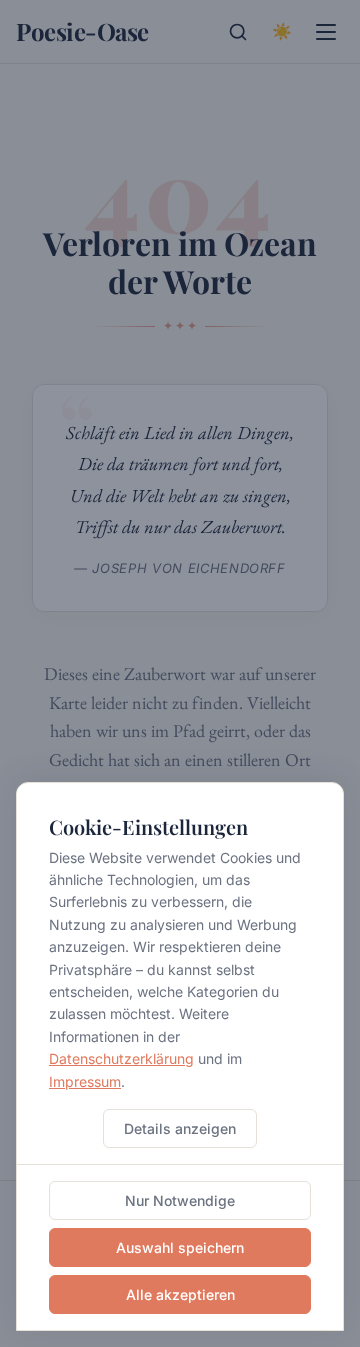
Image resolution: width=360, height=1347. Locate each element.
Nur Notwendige (180, 1200)
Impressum (85, 1081)
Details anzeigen (180, 1128)
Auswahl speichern (180, 1247)
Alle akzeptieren (180, 1294)
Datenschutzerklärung (121, 1058)
